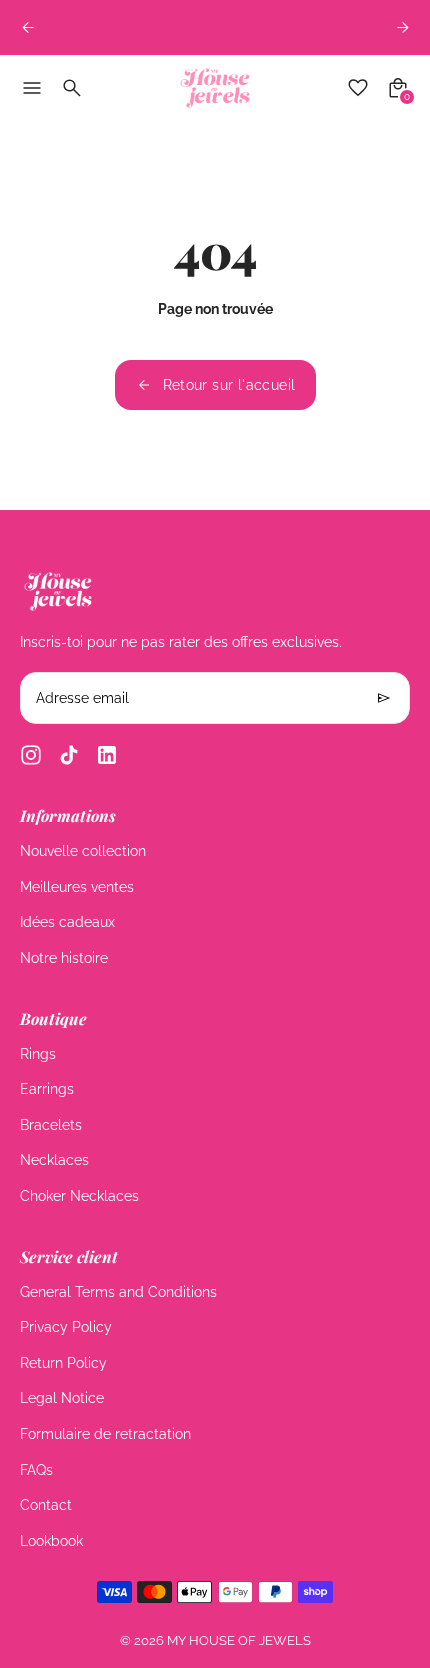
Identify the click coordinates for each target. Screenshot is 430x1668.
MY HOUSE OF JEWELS (239, 1640)
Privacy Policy (66, 1327)
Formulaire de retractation (105, 1434)
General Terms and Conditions (118, 1292)
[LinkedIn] (107, 755)
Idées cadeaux (67, 922)
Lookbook (51, 1541)
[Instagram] (31, 755)
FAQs (36, 1470)
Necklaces (54, 1160)
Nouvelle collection (83, 851)
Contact (46, 1505)
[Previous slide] (27, 27)
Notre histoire (64, 958)
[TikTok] (69, 755)
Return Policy (63, 1363)
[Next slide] (402, 27)
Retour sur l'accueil (229, 385)
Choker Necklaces (79, 1196)
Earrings (47, 1089)
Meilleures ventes (77, 887)
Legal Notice (62, 1398)
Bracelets (51, 1125)
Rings (38, 1054)
